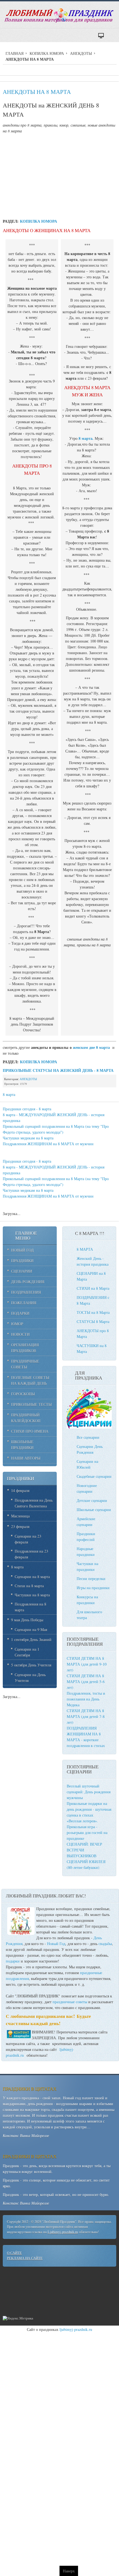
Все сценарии (88, 1437)
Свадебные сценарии (94, 1476)
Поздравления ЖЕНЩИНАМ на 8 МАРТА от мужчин (48, 1144)
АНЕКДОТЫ (81, 53)
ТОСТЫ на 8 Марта (93, 1312)
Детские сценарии (92, 1500)
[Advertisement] (59, 175)
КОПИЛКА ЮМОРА (47, 53)
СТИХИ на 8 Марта (93, 1288)
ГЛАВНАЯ (15, 53)
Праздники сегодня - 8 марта (27, 1109)
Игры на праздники (93, 1588)
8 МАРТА (85, 1249)
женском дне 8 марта (91, 1047)
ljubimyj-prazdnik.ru (76, 2329)
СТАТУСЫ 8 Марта (93, 1322)
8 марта (9, 1094)
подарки (13, 1961)
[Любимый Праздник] (59, 16)
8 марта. (86, 438)
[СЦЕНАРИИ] (89, 1427)
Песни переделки (91, 1579)
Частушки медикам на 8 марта (28, 1138)
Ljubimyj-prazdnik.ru (63, 2232)
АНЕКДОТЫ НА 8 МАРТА (37, 92)
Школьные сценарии (94, 1510)
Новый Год (56, 1944)
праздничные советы (70, 2002)
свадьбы (105, 1944)
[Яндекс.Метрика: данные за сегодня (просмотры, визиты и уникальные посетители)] (18, 2319)
